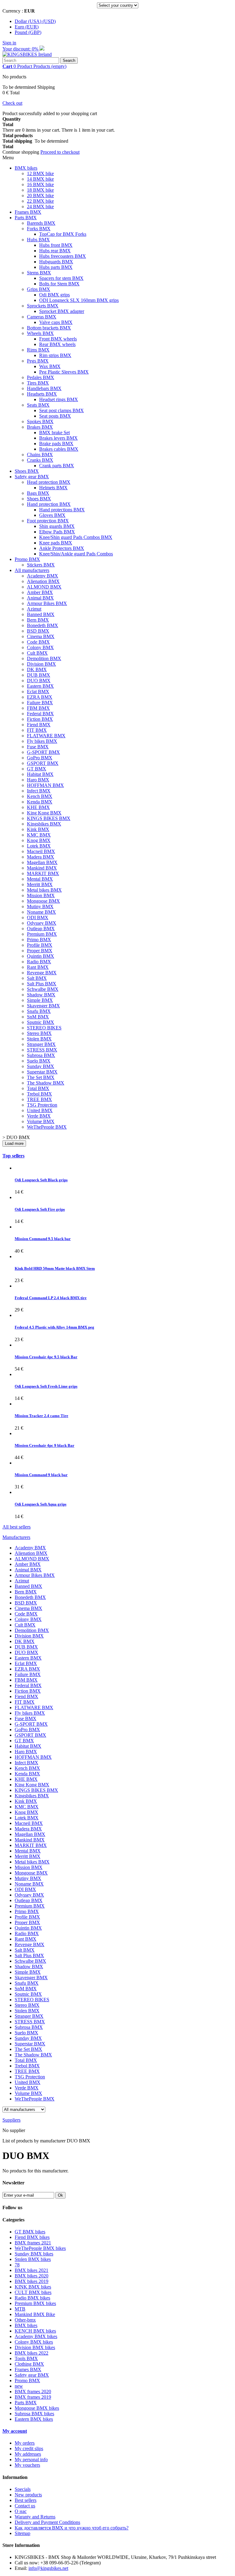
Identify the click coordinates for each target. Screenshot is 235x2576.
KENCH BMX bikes (35, 2331)
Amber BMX (40, 592)
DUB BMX (39, 675)
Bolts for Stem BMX (59, 284)
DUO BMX (39, 681)
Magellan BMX (42, 862)
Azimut (34, 609)
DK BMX (37, 669)
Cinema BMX (41, 636)
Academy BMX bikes (36, 2336)
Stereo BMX (39, 1033)
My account (15, 2431)
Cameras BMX (42, 317)
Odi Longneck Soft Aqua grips (41, 1504)
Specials (23, 2489)
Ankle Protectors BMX (62, 548)
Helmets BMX (53, 488)
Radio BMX (39, 962)
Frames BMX (28, 212)
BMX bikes (26, 168)
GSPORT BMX (43, 763)
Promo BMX (27, 559)
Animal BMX (40, 598)
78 (17, 2265)
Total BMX (38, 1088)
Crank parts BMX (57, 466)
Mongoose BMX (43, 901)
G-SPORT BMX (43, 752)
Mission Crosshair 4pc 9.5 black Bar (46, 1357)
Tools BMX (26, 2358)
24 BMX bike (40, 207)
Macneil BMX (41, 851)
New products (28, 2495)
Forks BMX (39, 229)
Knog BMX (39, 840)
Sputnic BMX (41, 1022)
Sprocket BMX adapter (62, 311)
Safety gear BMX (32, 477)
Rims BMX (38, 350)
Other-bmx (25, 2320)
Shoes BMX (27, 471)
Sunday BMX (41, 1066)
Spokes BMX (40, 421)
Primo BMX (39, 940)
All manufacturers (32, 570)
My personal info (31, 2459)
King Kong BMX (44, 813)
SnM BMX (38, 1017)
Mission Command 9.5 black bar (43, 1239)
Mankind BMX (42, 868)
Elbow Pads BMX (57, 532)
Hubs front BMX (56, 245)
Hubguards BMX (56, 262)
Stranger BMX (41, 1044)
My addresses (28, 2454)
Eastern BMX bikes (34, 2419)
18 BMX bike (40, 190)
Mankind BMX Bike (35, 2314)
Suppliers (11, 2120)
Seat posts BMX (55, 416)
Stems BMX (39, 273)
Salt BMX (37, 978)
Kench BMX (40, 796)
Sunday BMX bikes (34, 2254)
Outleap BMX (41, 929)
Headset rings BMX (59, 399)
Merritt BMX (40, 884)
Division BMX (41, 664)
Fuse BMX (38, 747)
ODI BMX (38, 918)
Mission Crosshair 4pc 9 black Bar (45, 1445)
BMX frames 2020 (33, 2392)
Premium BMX (42, 934)
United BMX (40, 1110)
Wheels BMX (40, 333)
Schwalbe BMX (43, 989)
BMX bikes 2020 (32, 2276)
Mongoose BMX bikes (37, 2408)
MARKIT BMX (43, 873)
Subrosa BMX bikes (34, 2414)
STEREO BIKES (44, 1028)
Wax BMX (50, 366)
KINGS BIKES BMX (49, 818)
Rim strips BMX (55, 355)
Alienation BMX (43, 581)
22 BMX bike (40, 201)
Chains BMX (40, 455)
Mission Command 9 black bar (41, 1475)
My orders (25, 2443)
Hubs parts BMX (56, 267)
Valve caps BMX (56, 322)
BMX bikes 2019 (32, 2281)
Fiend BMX (39, 725)
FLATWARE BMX (46, 736)
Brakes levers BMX (58, 438)
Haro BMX (38, 780)
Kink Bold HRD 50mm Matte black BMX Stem (55, 1268)
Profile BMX (40, 945)
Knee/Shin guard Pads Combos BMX (76, 537)
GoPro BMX (40, 758)
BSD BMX (38, 631)
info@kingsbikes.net (48, 2568)
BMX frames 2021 (33, 2243)
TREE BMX (39, 1099)
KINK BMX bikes (33, 2287)
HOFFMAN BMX (45, 785)
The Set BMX (41, 1077)
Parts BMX (26, 218)
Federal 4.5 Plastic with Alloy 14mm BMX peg (54, 1327)
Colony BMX (40, 647)
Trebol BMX (39, 1094)
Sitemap (22, 2533)
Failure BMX (40, 703)
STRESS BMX (42, 1050)
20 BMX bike (40, 196)
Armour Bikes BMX (47, 603)
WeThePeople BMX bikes (40, 2248)
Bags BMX (38, 493)
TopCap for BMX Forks (63, 234)
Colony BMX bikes (34, 2342)
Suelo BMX (39, 1061)
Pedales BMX (41, 377)
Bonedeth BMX (43, 625)
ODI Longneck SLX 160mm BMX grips (79, 300)
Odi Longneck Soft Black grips (41, 1180)
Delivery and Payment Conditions (47, 2522)
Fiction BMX (40, 719)
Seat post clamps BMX (62, 410)
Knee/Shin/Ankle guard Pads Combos (76, 554)
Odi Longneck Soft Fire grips (40, 1209)
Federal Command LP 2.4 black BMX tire (51, 1298)
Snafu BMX (39, 1011)
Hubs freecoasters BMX (63, 256)
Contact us (25, 2506)
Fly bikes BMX (42, 741)
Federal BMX (40, 714)
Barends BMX (41, 223)
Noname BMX (41, 912)
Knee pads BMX (56, 543)
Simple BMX (40, 1000)
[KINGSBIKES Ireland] (27, 54)
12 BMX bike (40, 173)
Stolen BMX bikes (33, 2259)
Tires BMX (38, 383)
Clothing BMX (29, 2364)
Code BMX (38, 642)
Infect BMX (39, 791)
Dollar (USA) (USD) (35, 21)
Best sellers (26, 2500)
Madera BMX (41, 857)
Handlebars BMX (44, 388)
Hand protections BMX (62, 510)
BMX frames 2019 (33, 2397)
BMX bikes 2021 (32, 2270)
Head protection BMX (49, 482)
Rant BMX (38, 967)
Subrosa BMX (41, 1055)
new (19, 2386)
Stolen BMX (39, 1039)
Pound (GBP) (28, 32)
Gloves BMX (52, 515)
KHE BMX (38, 807)
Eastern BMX (40, 686)
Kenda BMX (40, 802)
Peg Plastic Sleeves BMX (64, 372)
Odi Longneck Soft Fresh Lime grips (46, 1386)
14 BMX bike (40, 179)
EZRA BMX (40, 697)
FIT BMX (37, 730)
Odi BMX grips (54, 295)
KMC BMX (39, 835)
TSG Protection (42, 1105)
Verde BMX (39, 1116)
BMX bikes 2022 (32, 2353)
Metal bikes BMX (44, 890)
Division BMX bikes (35, 2347)
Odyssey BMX (42, 923)
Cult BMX (37, 653)
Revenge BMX (42, 973)
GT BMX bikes (30, 2232)
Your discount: (21, 49)
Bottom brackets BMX (49, 328)
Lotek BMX (39, 846)
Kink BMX (38, 829)
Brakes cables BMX (59, 449)
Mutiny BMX (40, 906)
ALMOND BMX (44, 587)
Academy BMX (43, 576)
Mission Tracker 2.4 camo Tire (41, 1416)
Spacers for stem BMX (61, 278)
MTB (20, 2309)
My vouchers (27, 2465)
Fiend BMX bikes (32, 2237)
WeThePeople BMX (47, 1127)
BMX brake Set (54, 432)
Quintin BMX (41, 956)
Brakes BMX (40, 427)
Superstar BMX (42, 1072)
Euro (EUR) (27, 27)
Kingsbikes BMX (44, 824)
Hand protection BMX (49, 504)
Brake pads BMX (56, 444)
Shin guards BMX (57, 526)
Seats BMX (38, 405)
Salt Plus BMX (42, 984)
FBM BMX (38, 708)
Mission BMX (41, 895)
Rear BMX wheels (57, 344)
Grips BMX (39, 289)
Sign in (9, 43)
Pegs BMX (38, 361)
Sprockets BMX (43, 306)
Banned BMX (41, 614)
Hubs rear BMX (55, 251)
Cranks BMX (40, 460)
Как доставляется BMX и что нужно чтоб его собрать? (72, 2528)
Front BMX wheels (58, 339)
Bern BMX (38, 620)
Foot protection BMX (48, 521)
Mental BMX (40, 879)
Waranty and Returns (35, 2517)
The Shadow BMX (46, 1083)
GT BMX (37, 769)
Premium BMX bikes (35, 2303)
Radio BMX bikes (32, 2298)
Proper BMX (40, 951)
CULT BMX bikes (33, 2292)
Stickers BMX (41, 565)
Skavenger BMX (43, 1006)
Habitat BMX (40, 774)
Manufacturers (16, 1537)
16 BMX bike (40, 184)
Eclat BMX (38, 692)
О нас (21, 2511)
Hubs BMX (38, 240)
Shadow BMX (41, 995)
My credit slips (29, 2448)
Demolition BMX (44, 658)
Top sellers (13, 1156)
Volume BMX (41, 1121)
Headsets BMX (42, 394)
